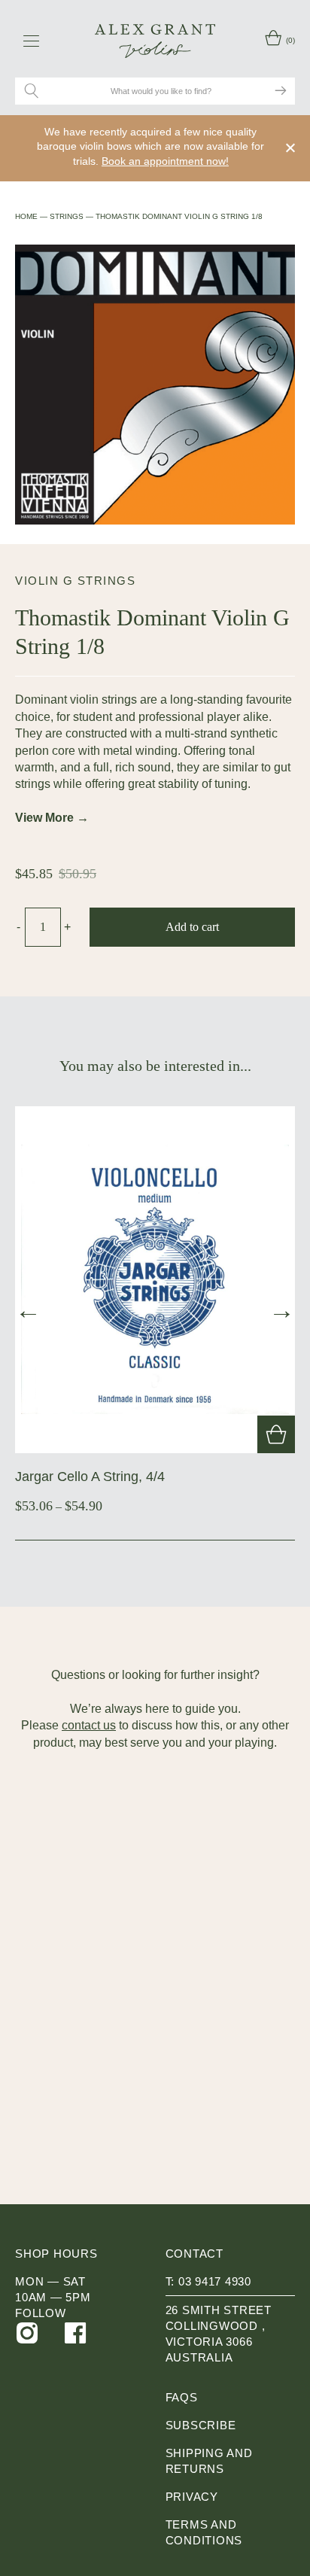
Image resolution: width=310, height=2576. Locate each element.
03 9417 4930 (215, 2281)
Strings (67, 216)
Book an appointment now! (165, 161)
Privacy (192, 2497)
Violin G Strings (75, 581)
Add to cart (192, 927)
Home (26, 216)
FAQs (182, 2397)
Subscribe (201, 2425)
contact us (89, 1725)
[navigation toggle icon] (31, 41)
